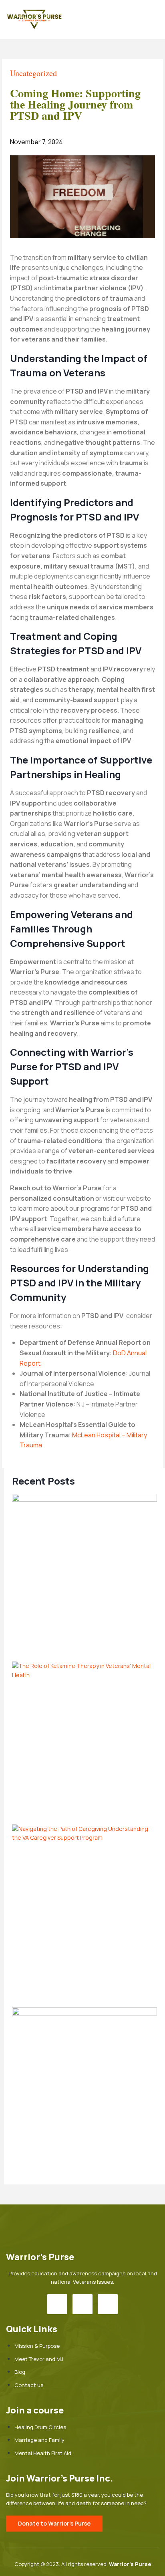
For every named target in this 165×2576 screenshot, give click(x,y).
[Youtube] (57, 2304)
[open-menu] (155, 20)
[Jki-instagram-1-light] (82, 2304)
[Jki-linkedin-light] (108, 2304)
